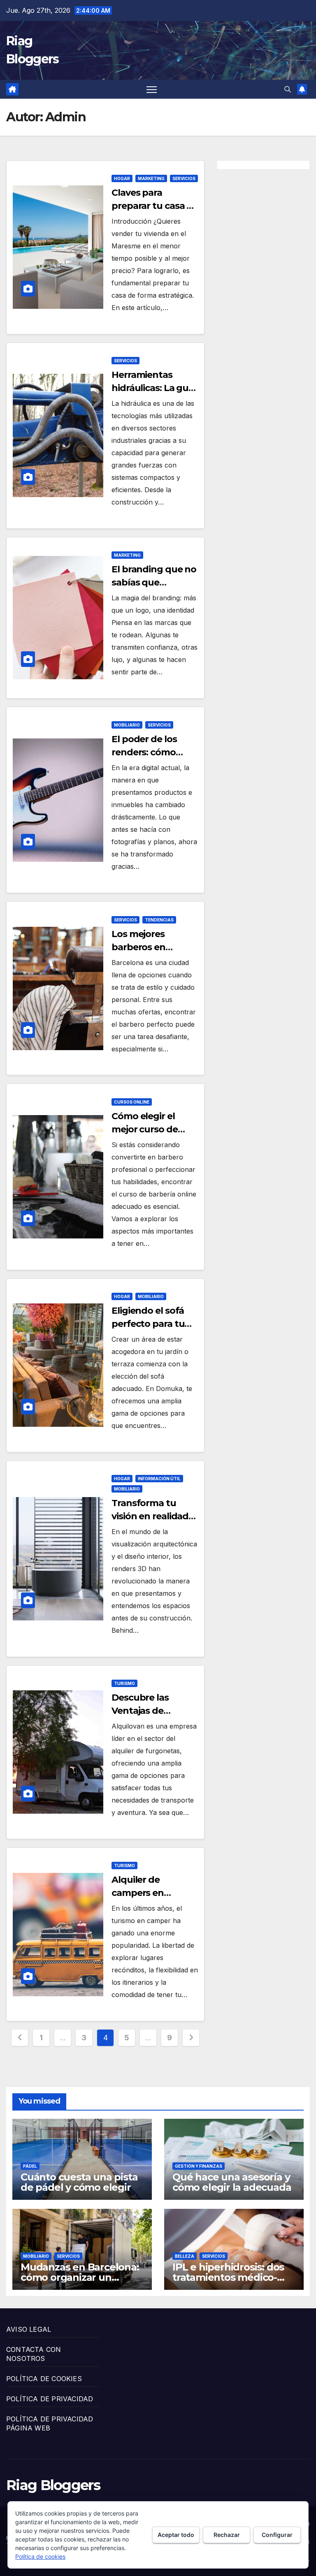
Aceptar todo (176, 2535)
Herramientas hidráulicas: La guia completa (154, 388)
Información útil (159, 1479)
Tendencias (159, 920)
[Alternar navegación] (152, 89)
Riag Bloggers (53, 2485)
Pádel (30, 2166)
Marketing (151, 178)
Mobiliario (127, 725)
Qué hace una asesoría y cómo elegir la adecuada (232, 2182)
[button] (288, 89)
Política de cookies (40, 2556)
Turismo (124, 1683)
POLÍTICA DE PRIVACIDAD (50, 2399)
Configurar (277, 2535)
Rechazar (227, 2535)
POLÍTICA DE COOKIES (44, 2379)
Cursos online (132, 1102)
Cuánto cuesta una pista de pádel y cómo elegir (79, 2182)
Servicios (184, 178)
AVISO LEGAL (29, 2329)
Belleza (185, 2256)
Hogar (122, 178)
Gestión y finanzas (199, 2166)
